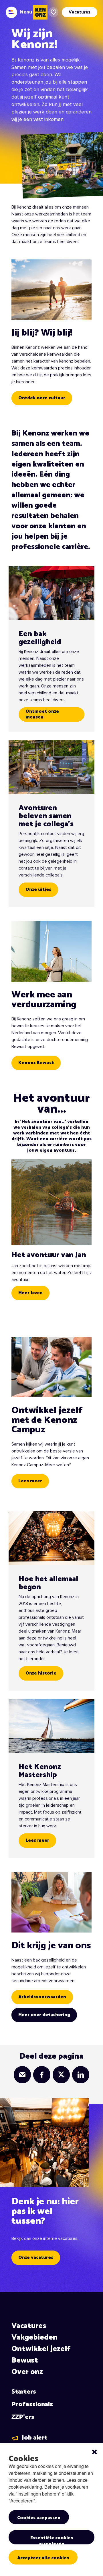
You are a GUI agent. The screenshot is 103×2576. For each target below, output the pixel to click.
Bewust (25, 2360)
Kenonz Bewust (36, 1063)
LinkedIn (81, 2075)
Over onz (27, 2372)
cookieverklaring (25, 2487)
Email (22, 2075)
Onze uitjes (38, 890)
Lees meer (30, 1481)
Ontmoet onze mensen (42, 714)
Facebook (42, 2075)
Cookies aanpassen (39, 2518)
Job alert (34, 2438)
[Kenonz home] (40, 12)
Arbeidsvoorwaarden (42, 1997)
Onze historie (41, 1673)
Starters (24, 2392)
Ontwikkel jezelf (41, 2349)
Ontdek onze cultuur (42, 398)
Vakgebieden (34, 2337)
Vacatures (29, 2326)
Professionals (32, 2404)
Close (94, 2452)
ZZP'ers (23, 2417)
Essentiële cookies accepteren (52, 2539)
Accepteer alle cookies (43, 2558)
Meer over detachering (44, 2015)
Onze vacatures (36, 2258)
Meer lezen (30, 1293)
